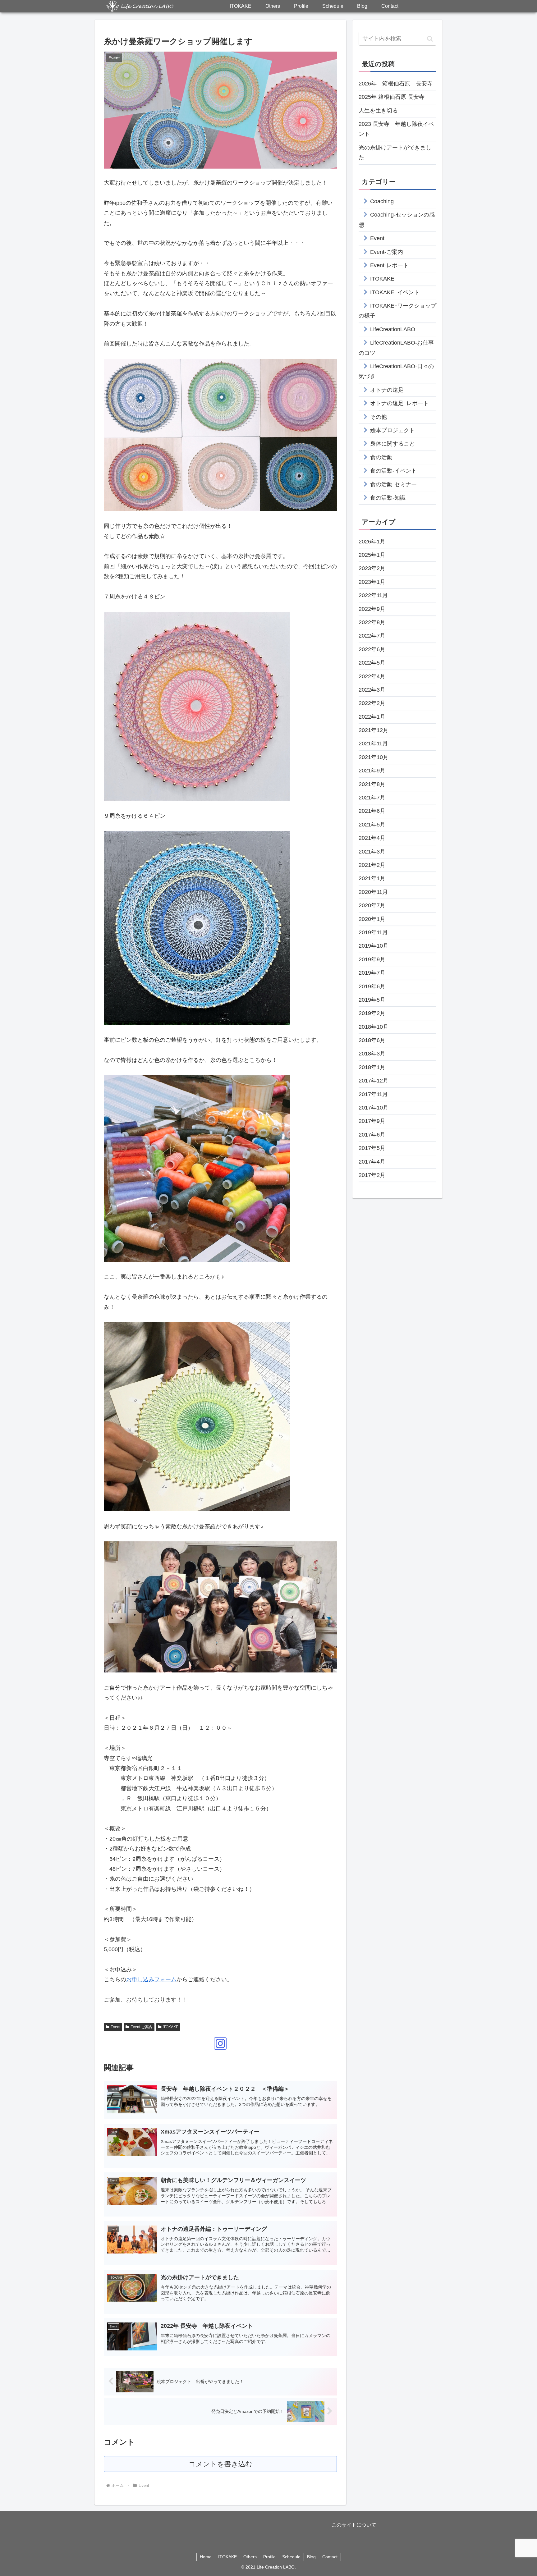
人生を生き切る (378, 111)
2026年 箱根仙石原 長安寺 (396, 84)
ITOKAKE (170, 2027)
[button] (430, 39)
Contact (330, 2557)
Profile (269, 2557)
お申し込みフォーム (151, 1979)
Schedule (291, 2557)
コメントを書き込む (220, 2464)
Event (115, 2027)
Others (250, 2557)
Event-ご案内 (142, 2027)
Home (206, 2557)
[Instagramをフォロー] (220, 2043)
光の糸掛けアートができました (395, 153)
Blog (311, 2557)
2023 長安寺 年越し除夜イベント (396, 129)
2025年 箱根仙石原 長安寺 (392, 97)
